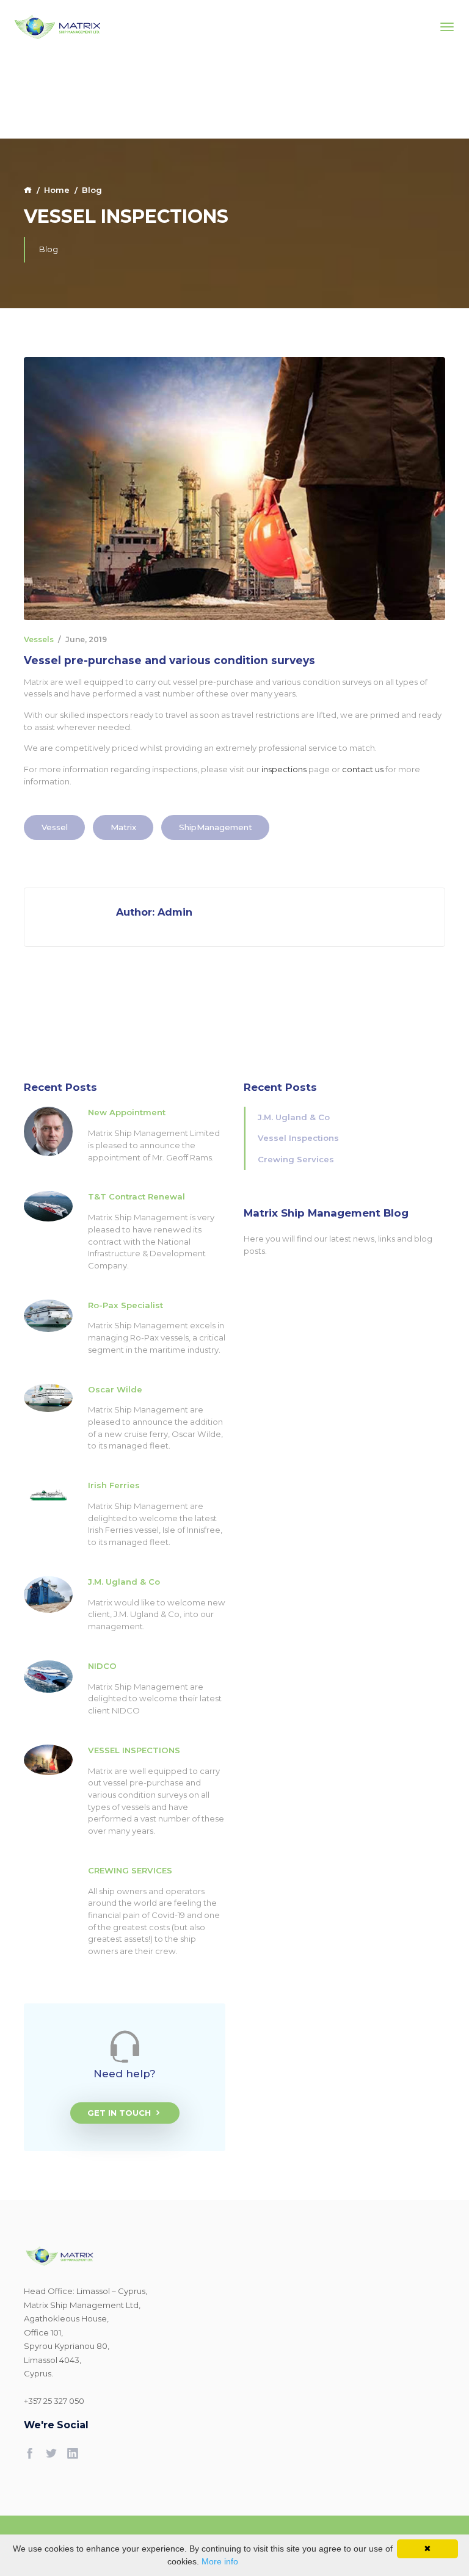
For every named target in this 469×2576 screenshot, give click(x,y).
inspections (284, 769)
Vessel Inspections (298, 1138)
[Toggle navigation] (447, 27)
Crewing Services (296, 1159)
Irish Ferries (114, 1485)
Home (57, 190)
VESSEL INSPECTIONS (134, 1750)
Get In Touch (119, 2113)
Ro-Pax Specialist (125, 1305)
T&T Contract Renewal (136, 1196)
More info (220, 2561)
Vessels (39, 639)
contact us (363, 769)
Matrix (123, 827)
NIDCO (102, 1666)
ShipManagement (216, 827)
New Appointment (127, 1112)
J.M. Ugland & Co (124, 1582)
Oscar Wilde (115, 1389)
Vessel (55, 827)
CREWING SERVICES (130, 1870)
